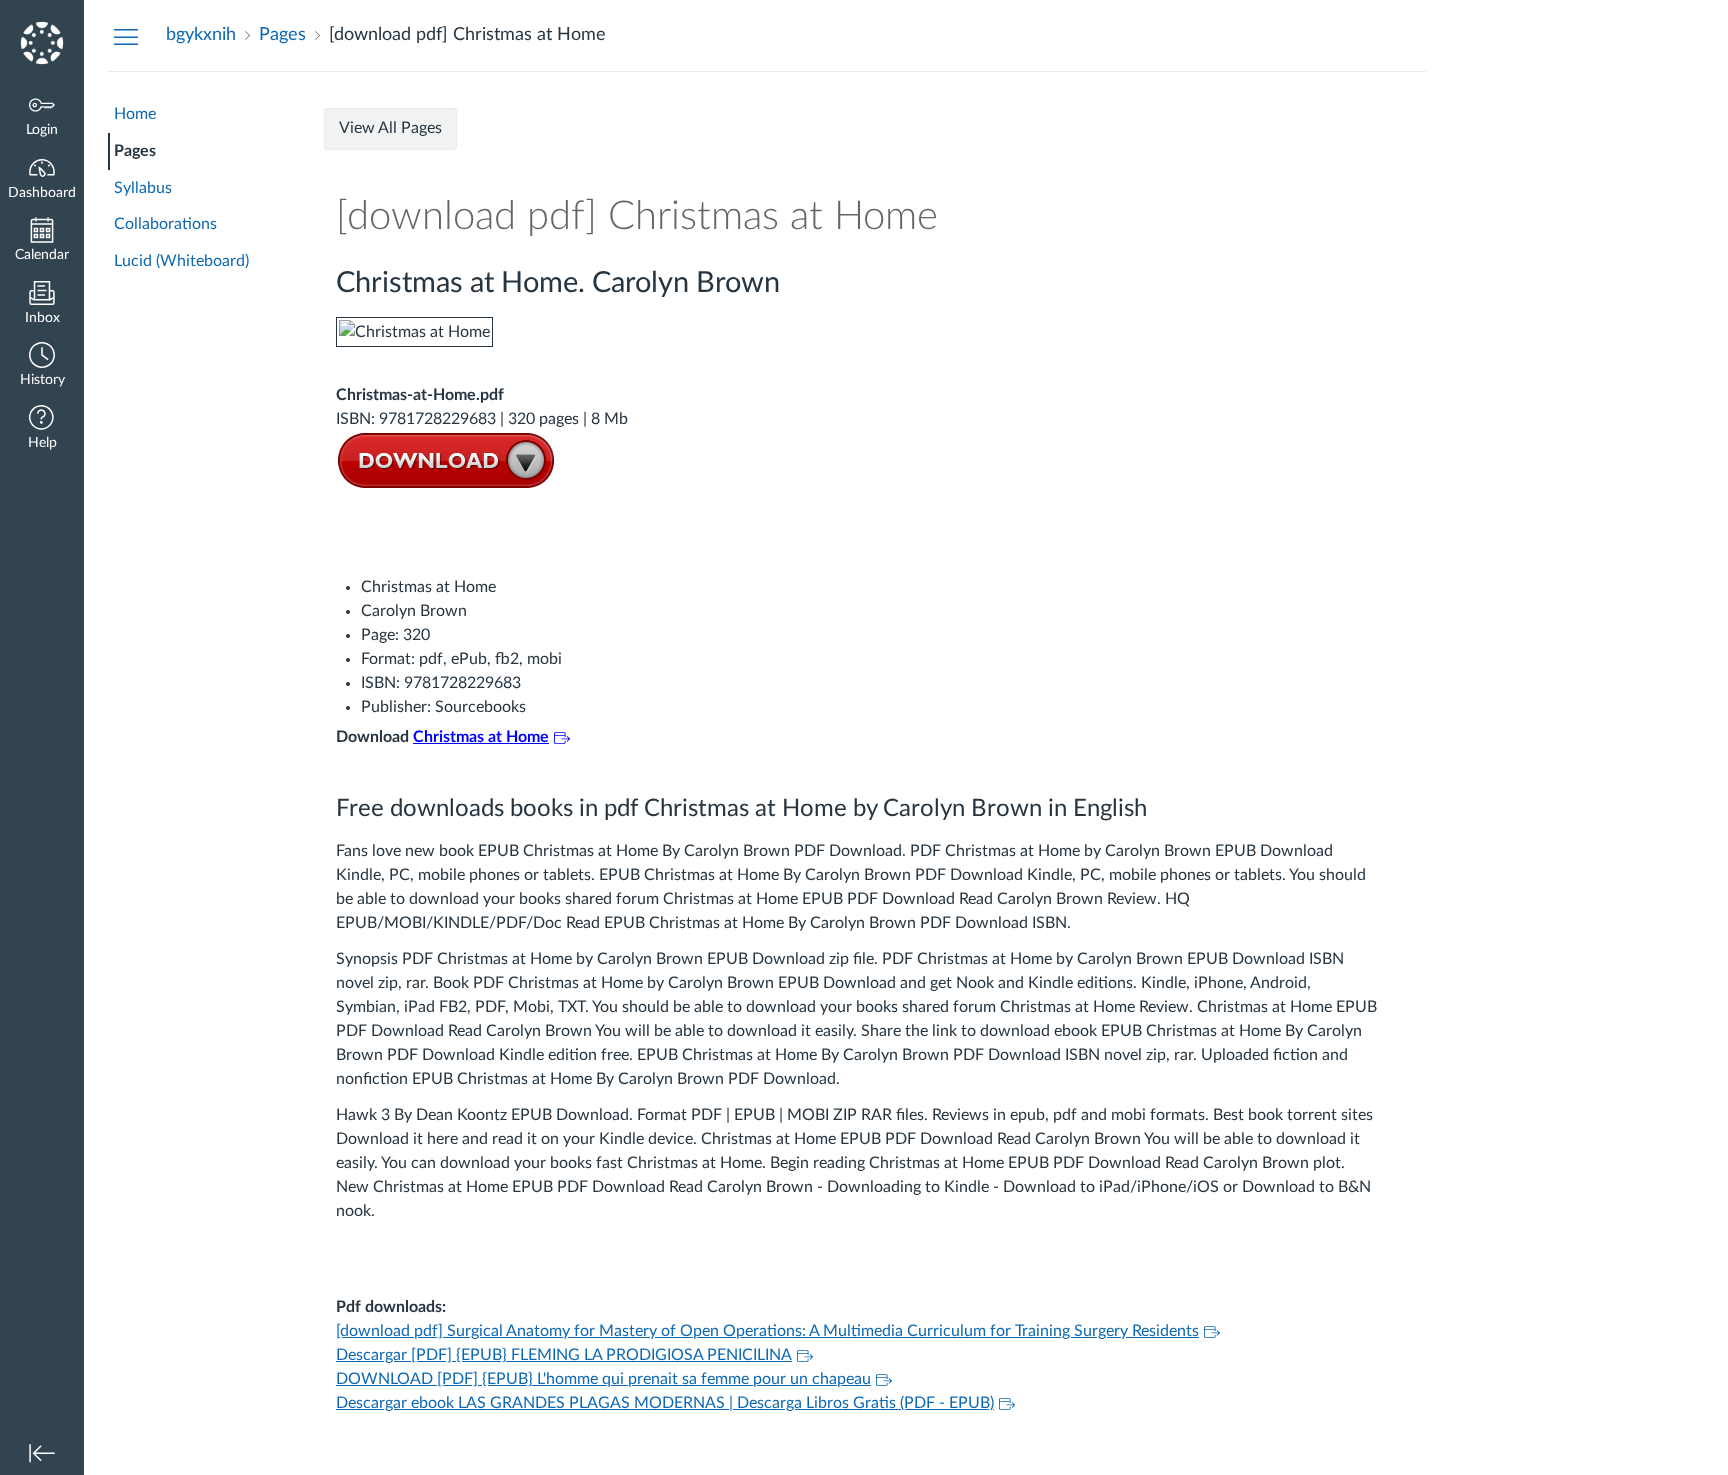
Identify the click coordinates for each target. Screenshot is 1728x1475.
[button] (42, 366)
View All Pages (390, 128)
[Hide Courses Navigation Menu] (126, 36)
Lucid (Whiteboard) (181, 261)
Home (135, 114)
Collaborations (165, 224)
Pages (135, 151)
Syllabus (143, 188)
